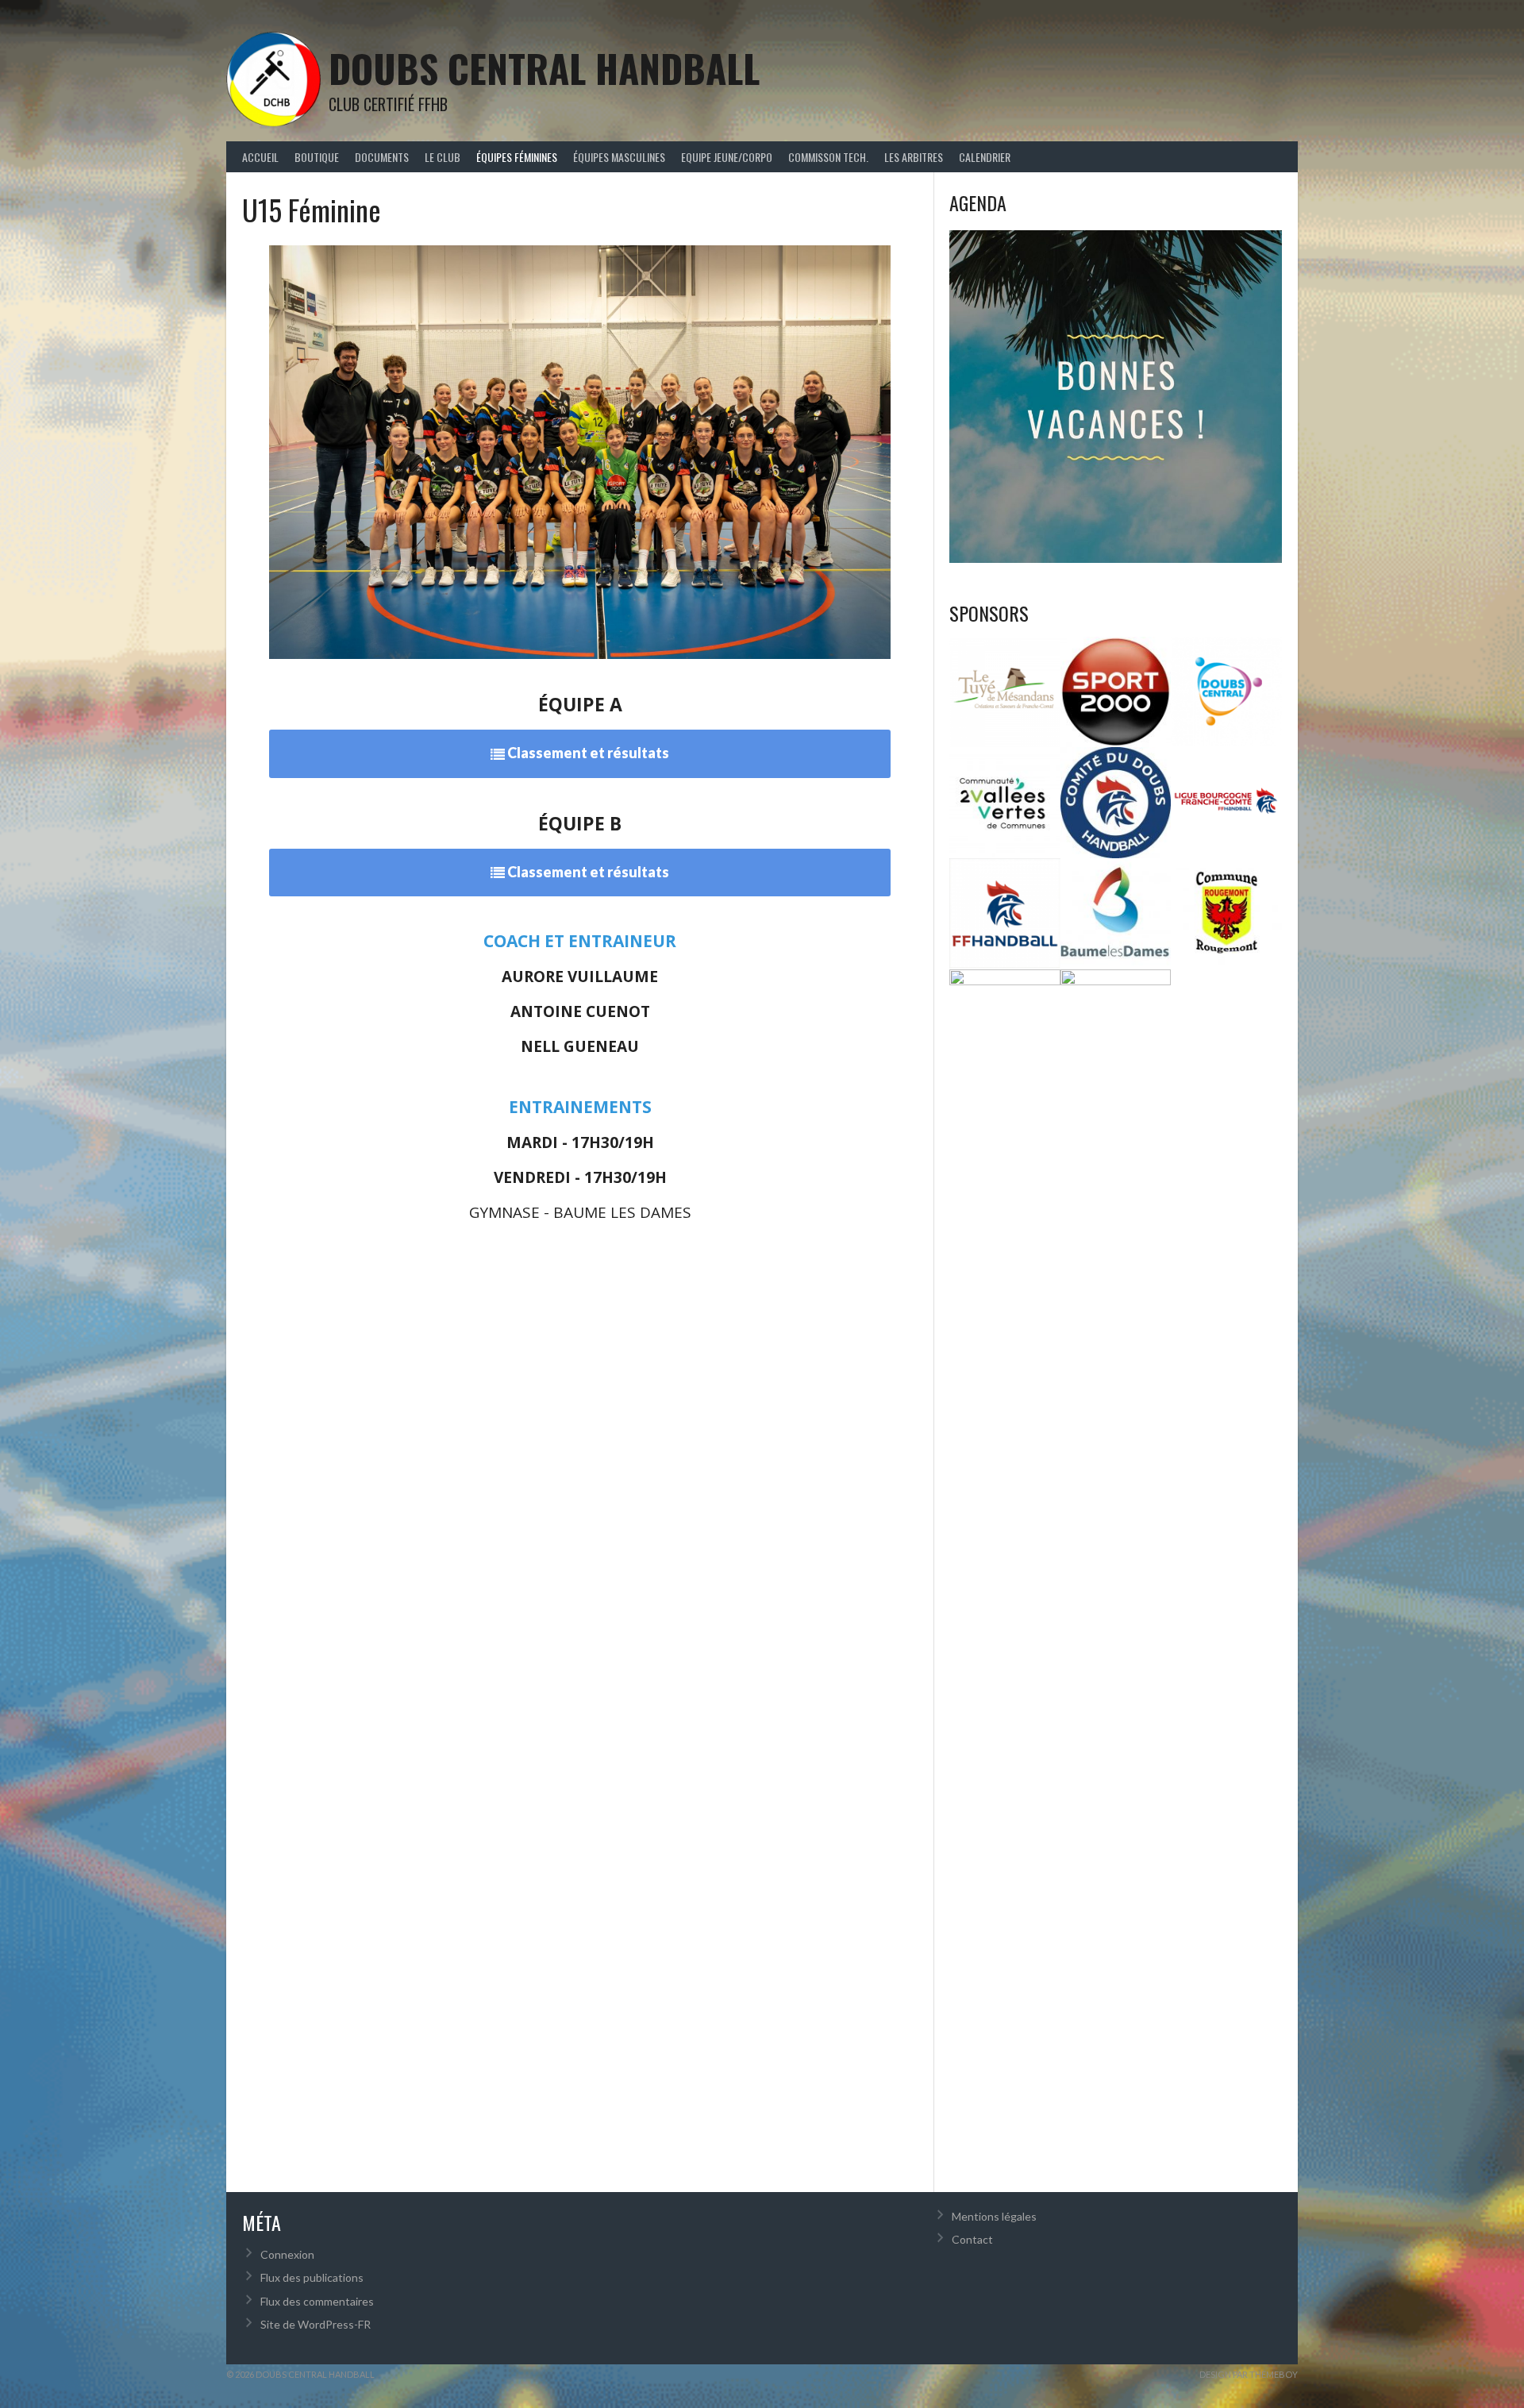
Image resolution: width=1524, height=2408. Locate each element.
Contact (972, 2239)
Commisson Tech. (828, 157)
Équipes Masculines (619, 157)
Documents (382, 157)
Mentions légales (994, 2216)
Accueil (260, 157)
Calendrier (985, 157)
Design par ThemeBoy (1249, 2374)
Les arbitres (914, 157)
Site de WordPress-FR (316, 2324)
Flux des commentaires (317, 2301)
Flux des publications (312, 2277)
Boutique (317, 157)
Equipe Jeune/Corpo (727, 157)
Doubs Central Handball (544, 68)
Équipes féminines (517, 157)
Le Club (443, 157)
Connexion (287, 2254)
